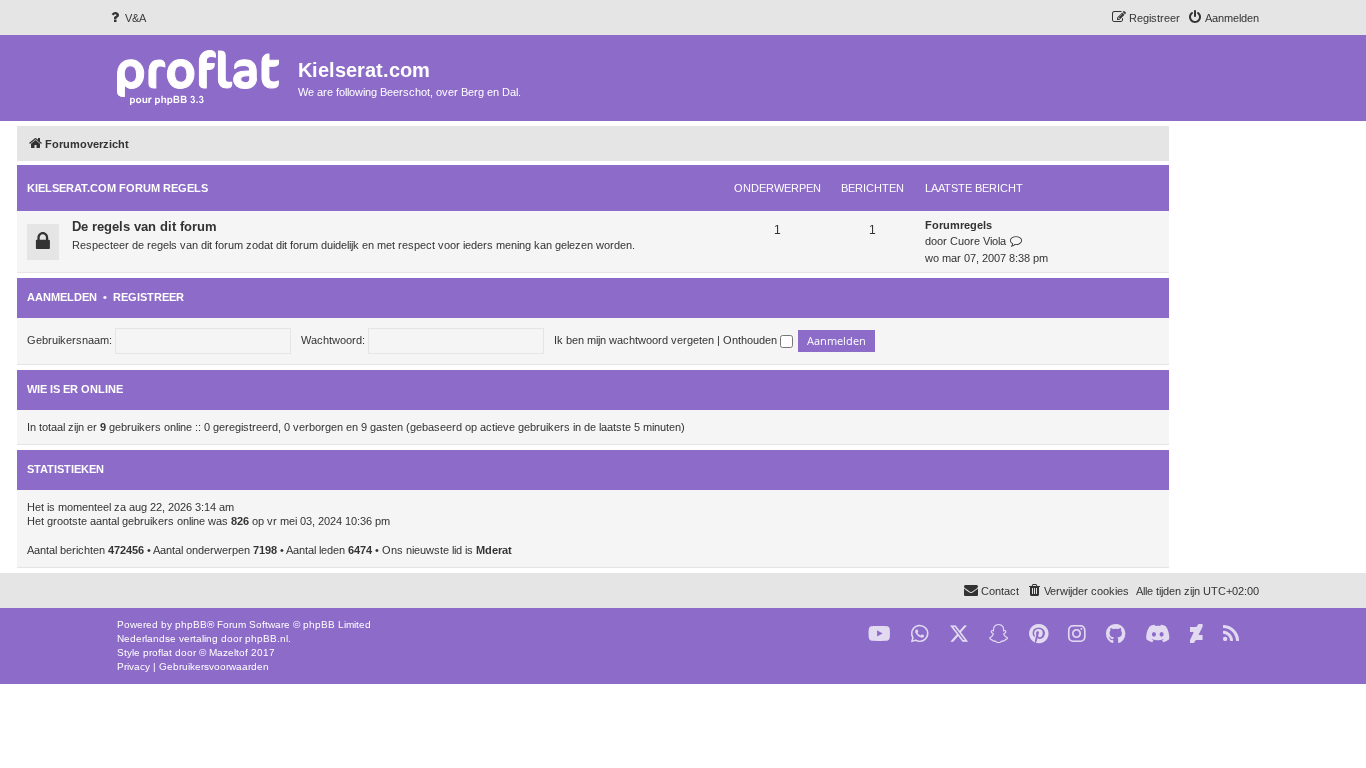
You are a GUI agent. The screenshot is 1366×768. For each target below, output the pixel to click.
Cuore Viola (978, 241)
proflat (157, 652)
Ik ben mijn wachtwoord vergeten (634, 340)
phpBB (191, 624)
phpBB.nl (266, 638)
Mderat (494, 550)
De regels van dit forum (144, 226)
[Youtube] (879, 634)
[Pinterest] (1038, 634)
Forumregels (958, 225)
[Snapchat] (999, 634)
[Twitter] (959, 634)
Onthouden (751, 340)
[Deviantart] (1196, 634)
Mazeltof (228, 652)
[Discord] (1157, 634)
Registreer (148, 297)
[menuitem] (126, 18)
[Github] (1115, 634)
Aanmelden (62, 297)
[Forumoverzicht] (202, 76)
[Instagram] (1077, 634)
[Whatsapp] (920, 634)
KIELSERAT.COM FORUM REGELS (117, 188)
